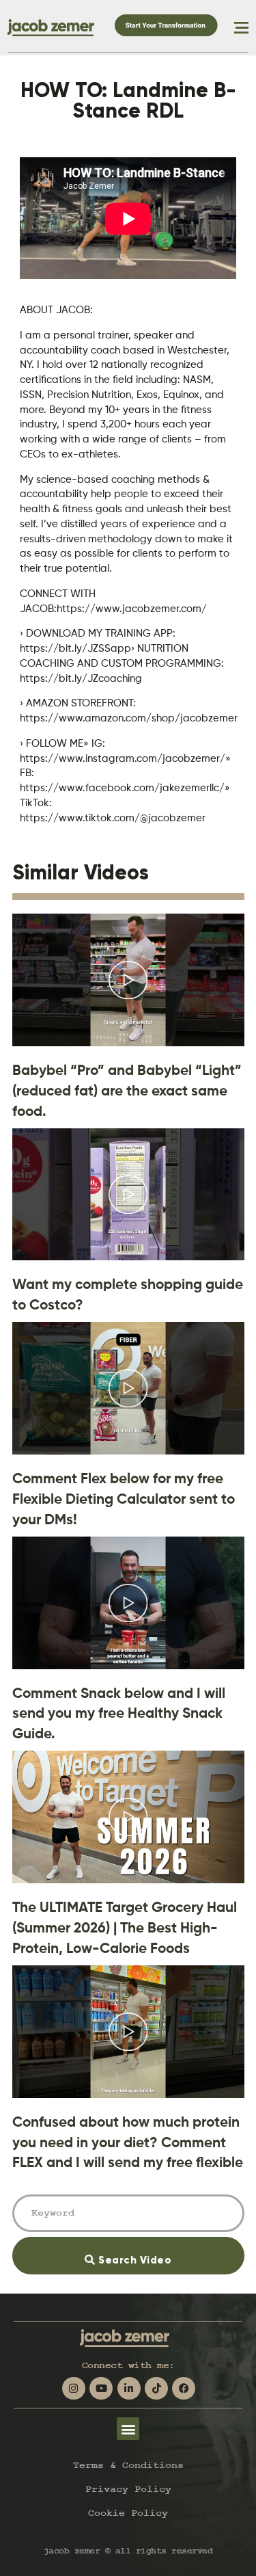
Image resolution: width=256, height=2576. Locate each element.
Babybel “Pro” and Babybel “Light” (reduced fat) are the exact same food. (127, 1090)
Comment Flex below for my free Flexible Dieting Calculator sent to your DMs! (124, 1499)
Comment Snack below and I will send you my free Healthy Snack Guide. (119, 1713)
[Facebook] (184, 2389)
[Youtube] (101, 2389)
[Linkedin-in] (129, 2389)
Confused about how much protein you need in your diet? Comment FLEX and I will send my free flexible (128, 2142)
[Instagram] (74, 2389)
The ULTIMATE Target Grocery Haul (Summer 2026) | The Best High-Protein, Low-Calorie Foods (125, 1927)
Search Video (153, 2252)
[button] (128, 2429)
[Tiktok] (156, 2389)
